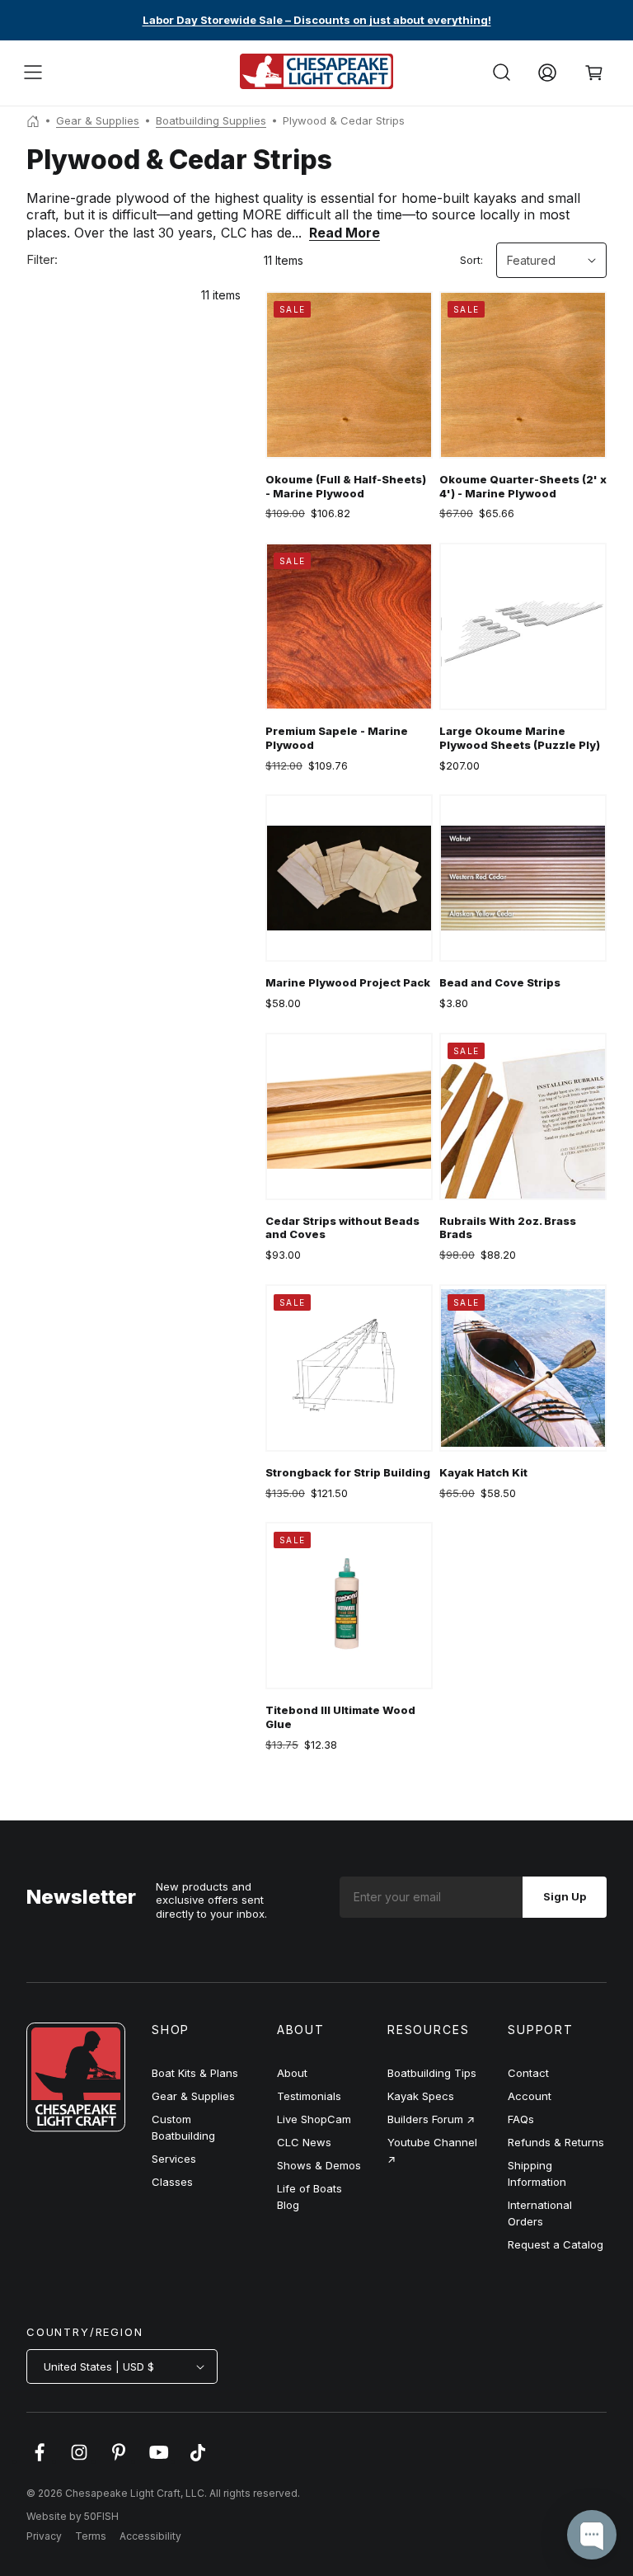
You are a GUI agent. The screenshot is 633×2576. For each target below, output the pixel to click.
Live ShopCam (314, 2119)
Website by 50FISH (73, 2516)
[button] (33, 73)
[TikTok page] (198, 2461)
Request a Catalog (556, 2244)
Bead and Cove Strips (500, 982)
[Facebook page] (40, 2461)
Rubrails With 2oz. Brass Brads (508, 1228)
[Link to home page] (76, 2127)
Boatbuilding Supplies (211, 120)
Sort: (471, 260)
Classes (172, 2182)
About (292, 2073)
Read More (345, 233)
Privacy (44, 2536)
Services (174, 2159)
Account (530, 2096)
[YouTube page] (158, 2461)
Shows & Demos (319, 2165)
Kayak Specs (421, 2096)
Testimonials (309, 2096)
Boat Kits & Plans (195, 2073)
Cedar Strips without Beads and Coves (342, 1228)
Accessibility (150, 2536)
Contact (528, 2073)
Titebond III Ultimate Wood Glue (340, 1717)
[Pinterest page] (119, 2461)
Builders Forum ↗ (431, 2119)
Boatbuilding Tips (432, 2073)
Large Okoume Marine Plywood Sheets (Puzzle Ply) (520, 738)
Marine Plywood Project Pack (348, 982)
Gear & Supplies (98, 120)
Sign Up (565, 1896)
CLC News (304, 2142)
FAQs (521, 2119)
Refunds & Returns (556, 2142)
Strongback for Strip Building (348, 1472)
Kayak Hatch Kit (483, 1472)
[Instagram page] (79, 2461)
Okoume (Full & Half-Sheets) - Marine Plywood (346, 486)
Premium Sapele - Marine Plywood (337, 738)
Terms (91, 2536)
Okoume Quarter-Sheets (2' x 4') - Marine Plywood (523, 486)
